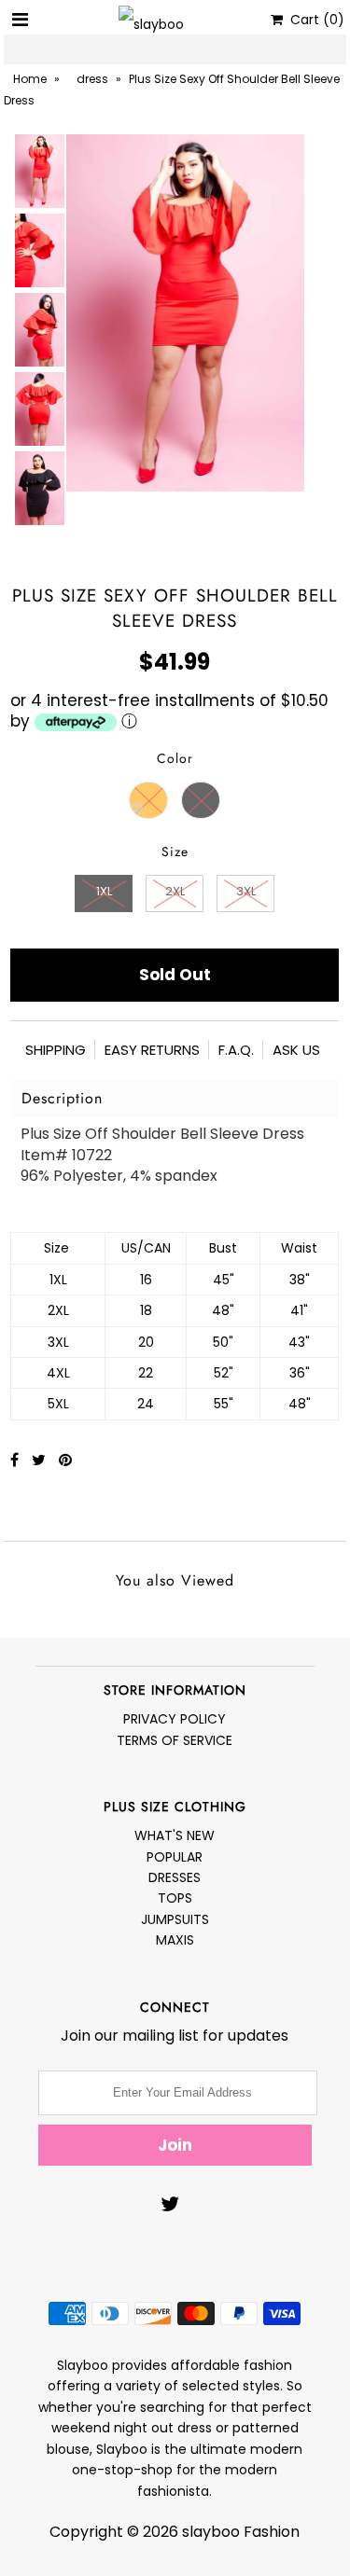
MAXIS (175, 1940)
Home (30, 79)
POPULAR (175, 1857)
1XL (104, 891)
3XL (246, 891)
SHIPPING (56, 1050)
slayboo (211, 2532)
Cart (314, 20)
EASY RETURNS (152, 1050)
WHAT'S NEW (175, 1835)
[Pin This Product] (65, 1460)
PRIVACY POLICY (175, 1719)
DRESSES (175, 1877)
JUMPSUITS (175, 1919)
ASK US (296, 1050)
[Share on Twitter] (41, 1460)
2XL (175, 891)
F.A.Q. (236, 1050)
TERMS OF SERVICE (175, 1740)
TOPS (175, 1898)
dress (92, 79)
